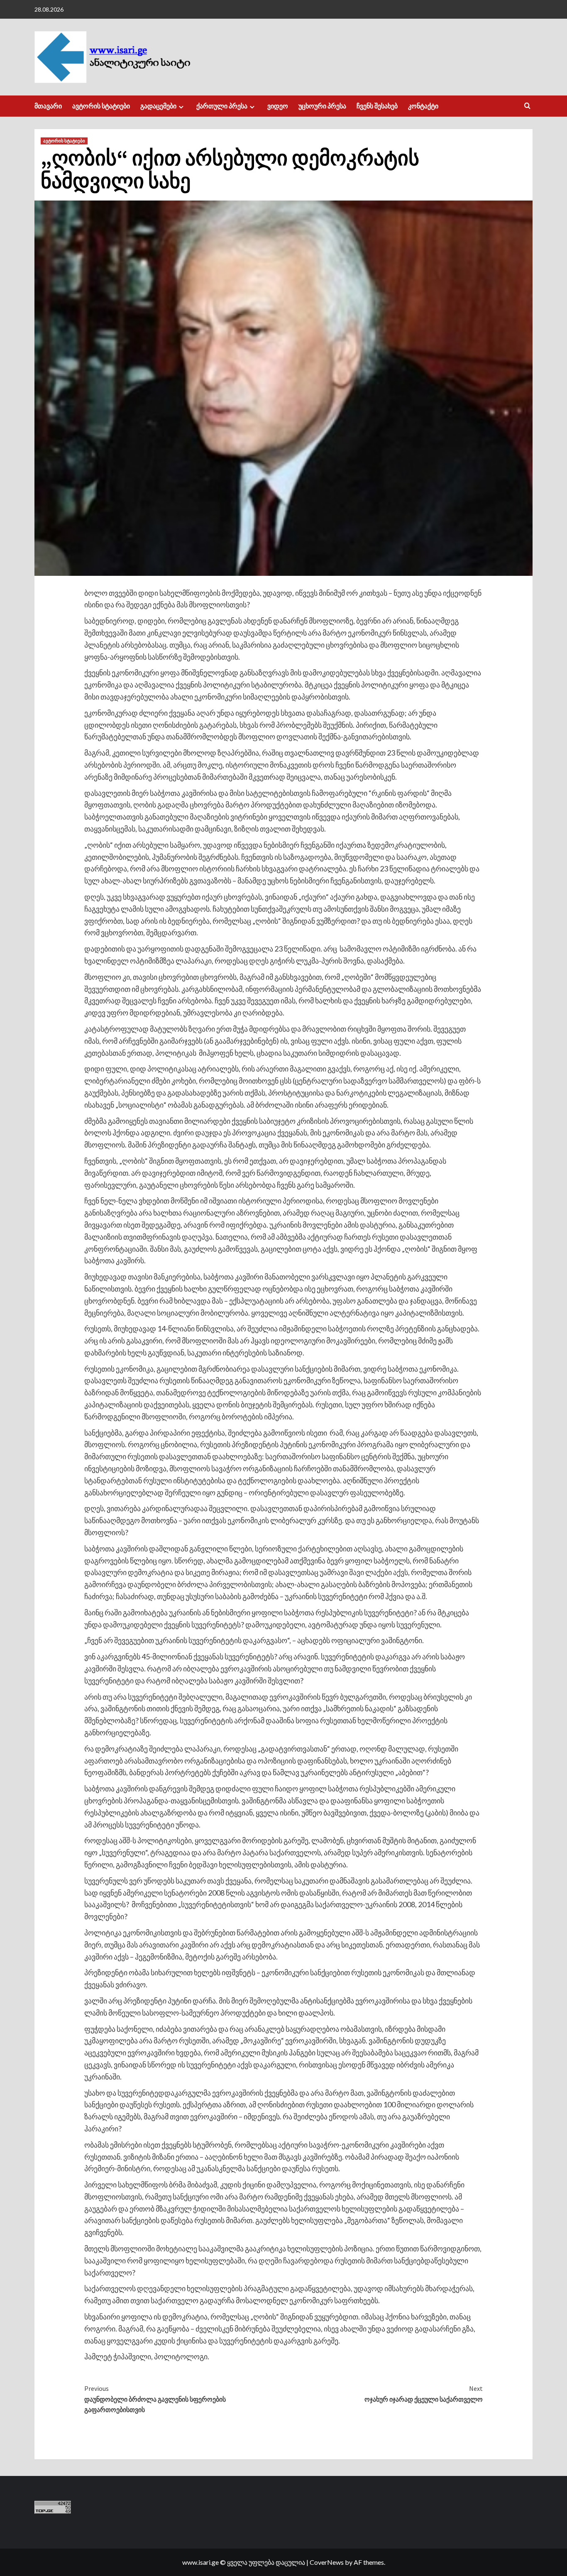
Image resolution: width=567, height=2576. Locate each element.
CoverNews (327, 2562)
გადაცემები (158, 106)
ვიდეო (278, 106)
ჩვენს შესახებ (377, 106)
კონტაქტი (423, 106)
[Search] (527, 106)
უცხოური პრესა (322, 106)
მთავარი (48, 106)
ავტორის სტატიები (101, 106)
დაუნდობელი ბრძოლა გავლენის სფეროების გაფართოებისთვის (155, 2399)
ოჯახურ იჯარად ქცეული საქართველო (424, 2394)
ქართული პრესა (222, 106)
